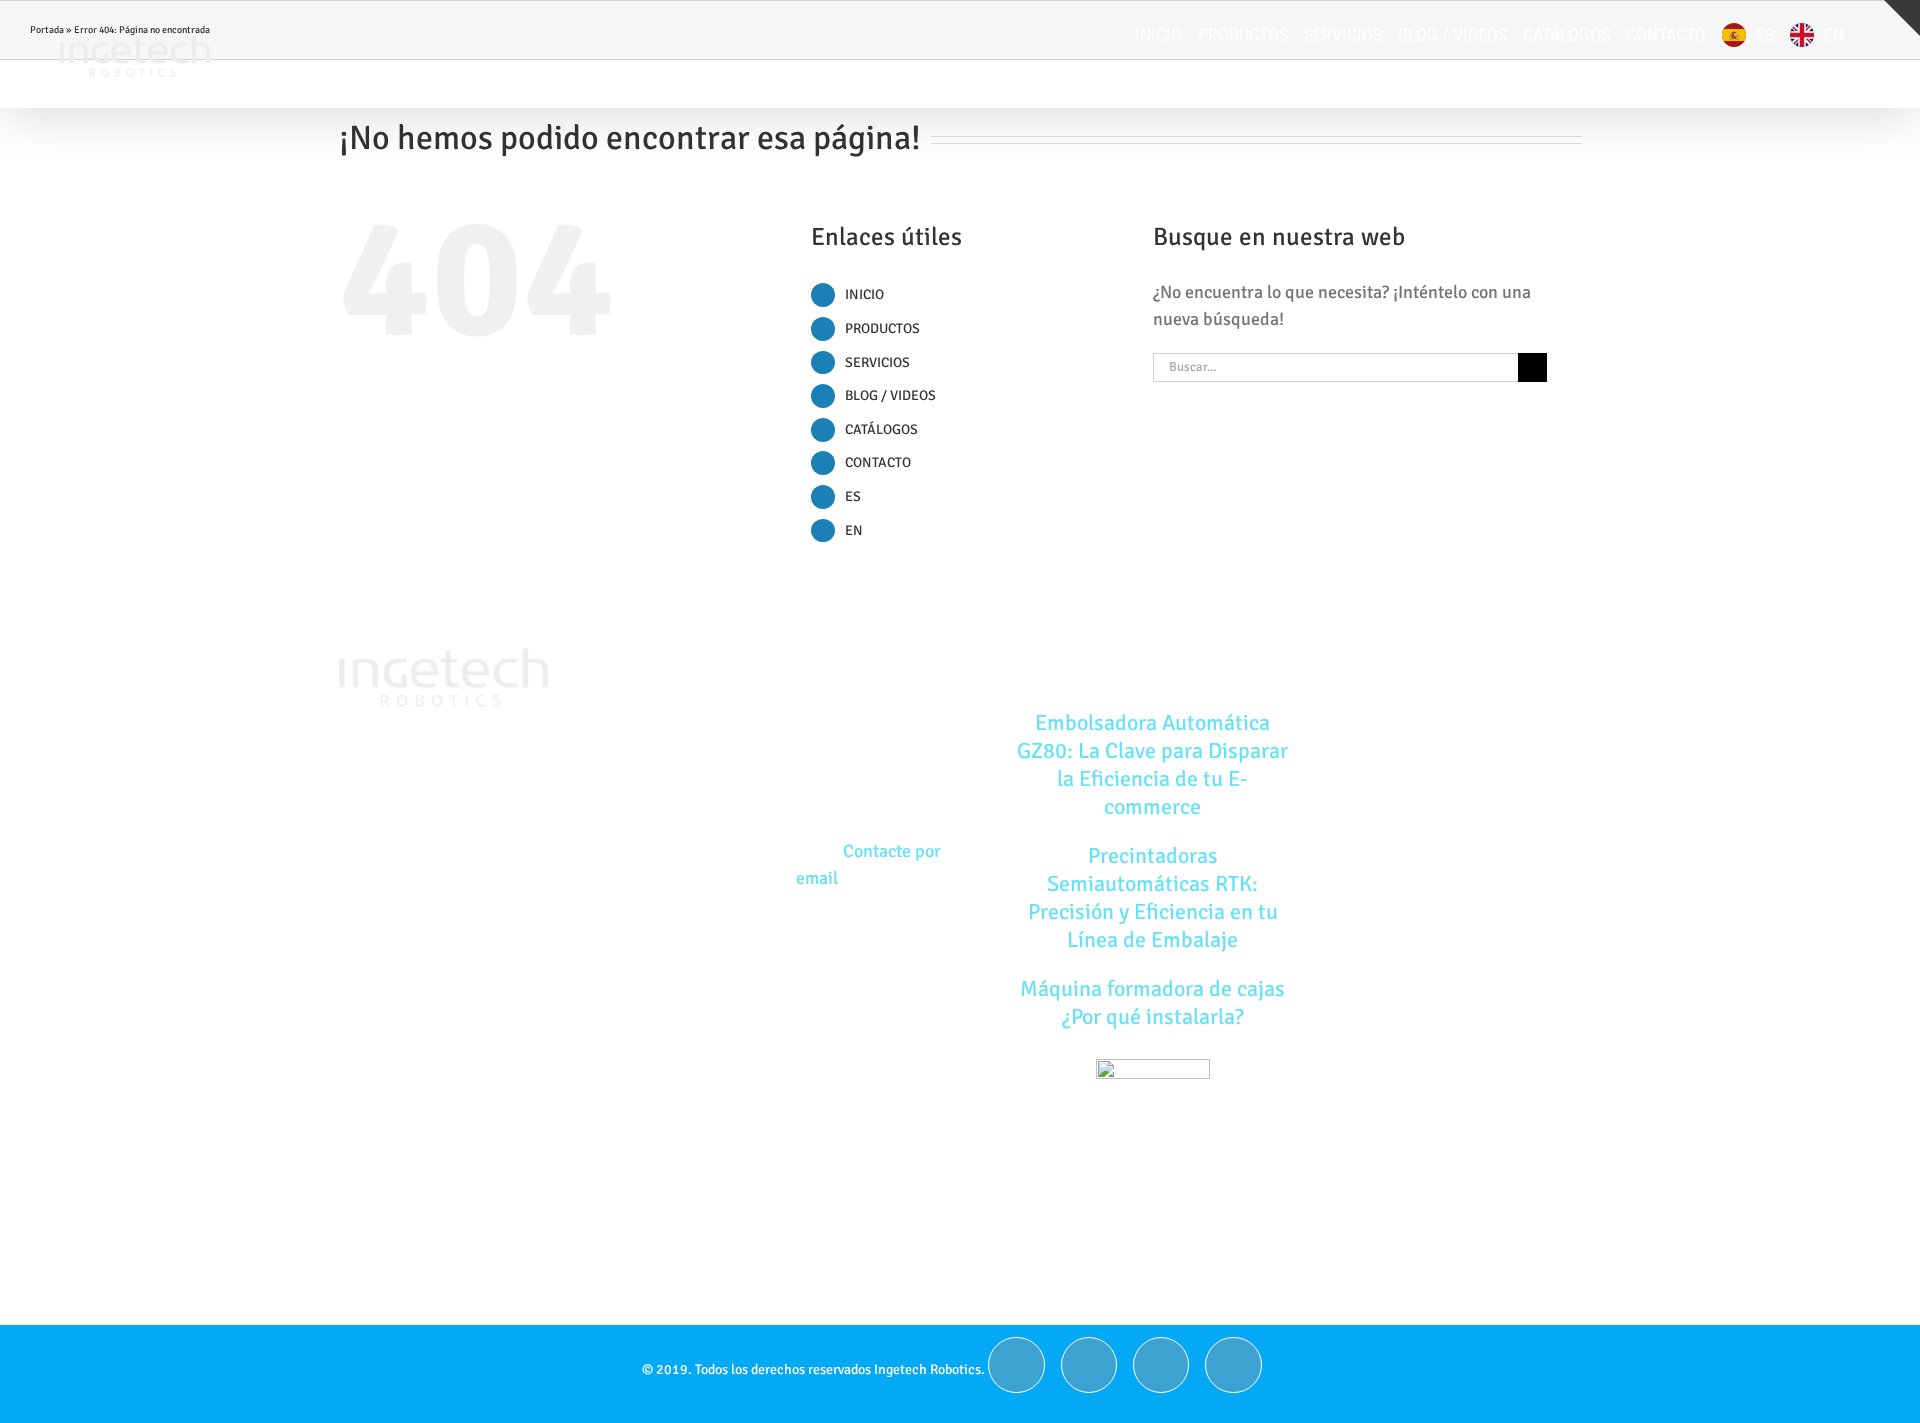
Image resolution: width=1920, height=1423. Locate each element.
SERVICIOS (877, 362)
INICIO (864, 294)
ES (853, 496)
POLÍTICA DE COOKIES (1449, 803)
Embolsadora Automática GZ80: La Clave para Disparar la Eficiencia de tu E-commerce (1152, 764)
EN (854, 530)
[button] (1867, 35)
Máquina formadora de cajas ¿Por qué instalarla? (1152, 1002)
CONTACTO (878, 462)
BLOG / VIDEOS (890, 395)
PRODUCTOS (882, 328)
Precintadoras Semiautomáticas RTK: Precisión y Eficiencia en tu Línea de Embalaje (1153, 897)
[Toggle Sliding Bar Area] (1902, 18)
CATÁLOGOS (881, 429)
